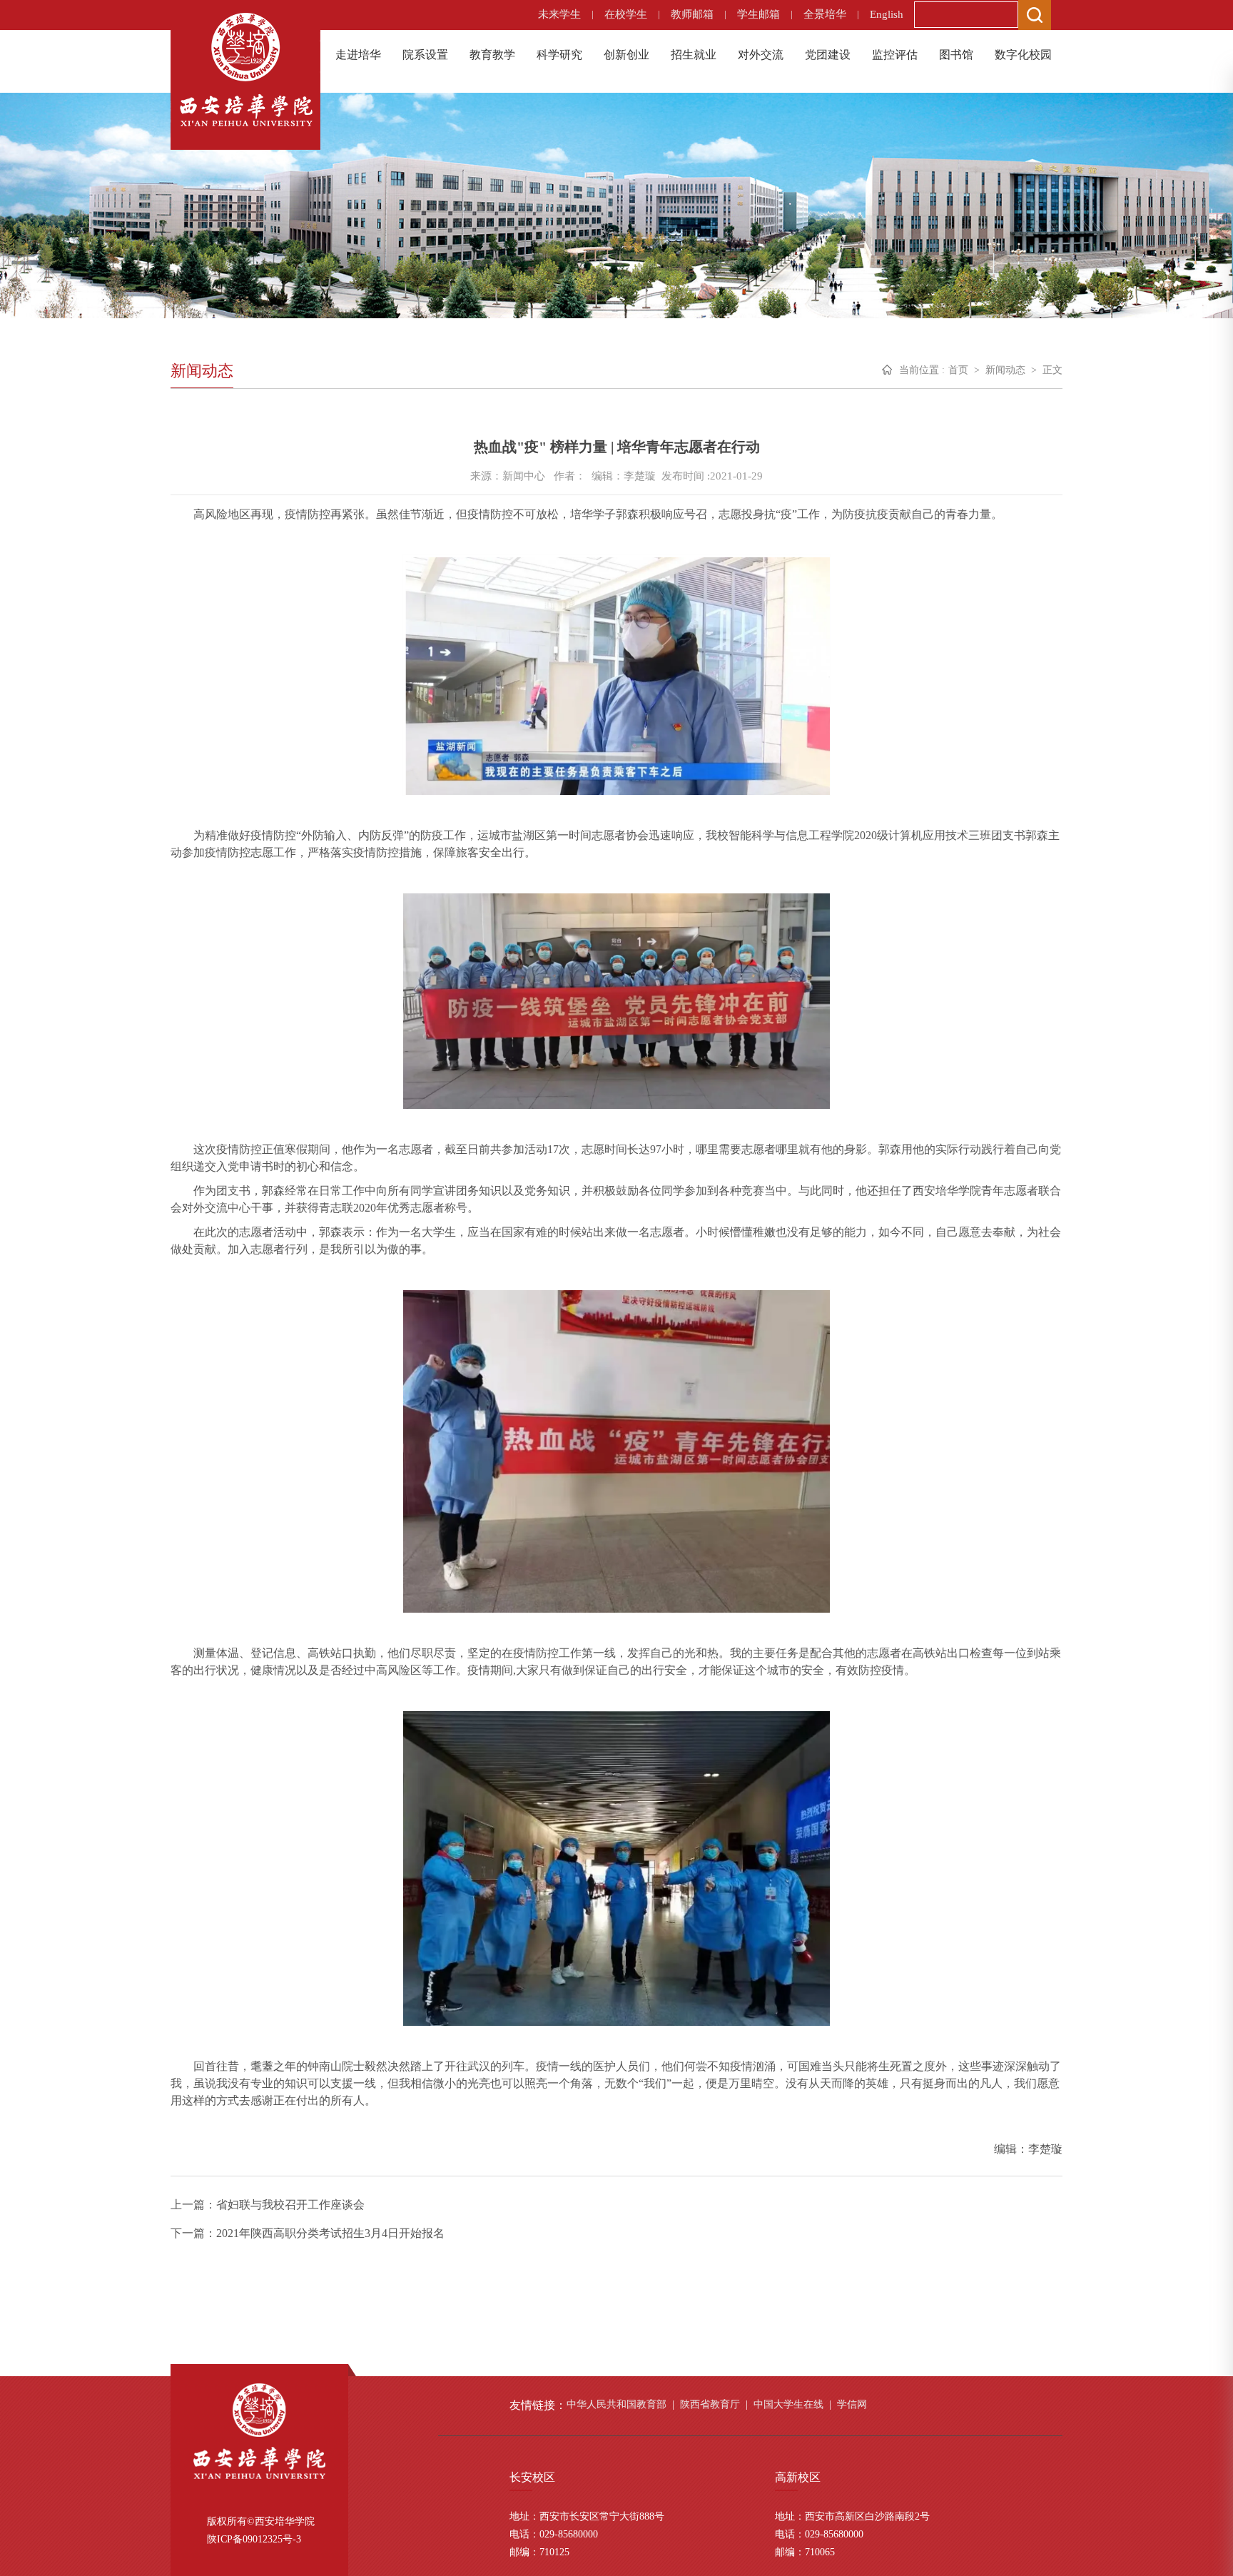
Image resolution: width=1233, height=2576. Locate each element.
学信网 (852, 2404)
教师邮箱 (692, 14)
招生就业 (694, 55)
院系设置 (425, 55)
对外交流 (761, 55)
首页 (958, 370)
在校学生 (626, 14)
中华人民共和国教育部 (616, 2404)
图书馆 (956, 55)
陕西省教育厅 (710, 2404)
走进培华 (358, 55)
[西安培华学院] (245, 68)
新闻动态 (1005, 370)
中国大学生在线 (788, 2404)
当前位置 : (922, 370)
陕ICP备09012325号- (252, 2539)
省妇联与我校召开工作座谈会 (290, 2205)
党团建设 (828, 55)
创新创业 (626, 55)
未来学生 (559, 14)
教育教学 (492, 55)
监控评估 (895, 55)
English (887, 14)
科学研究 (559, 55)
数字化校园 (1023, 55)
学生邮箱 (758, 14)
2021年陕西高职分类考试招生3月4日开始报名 (330, 2233)
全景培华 (825, 14)
